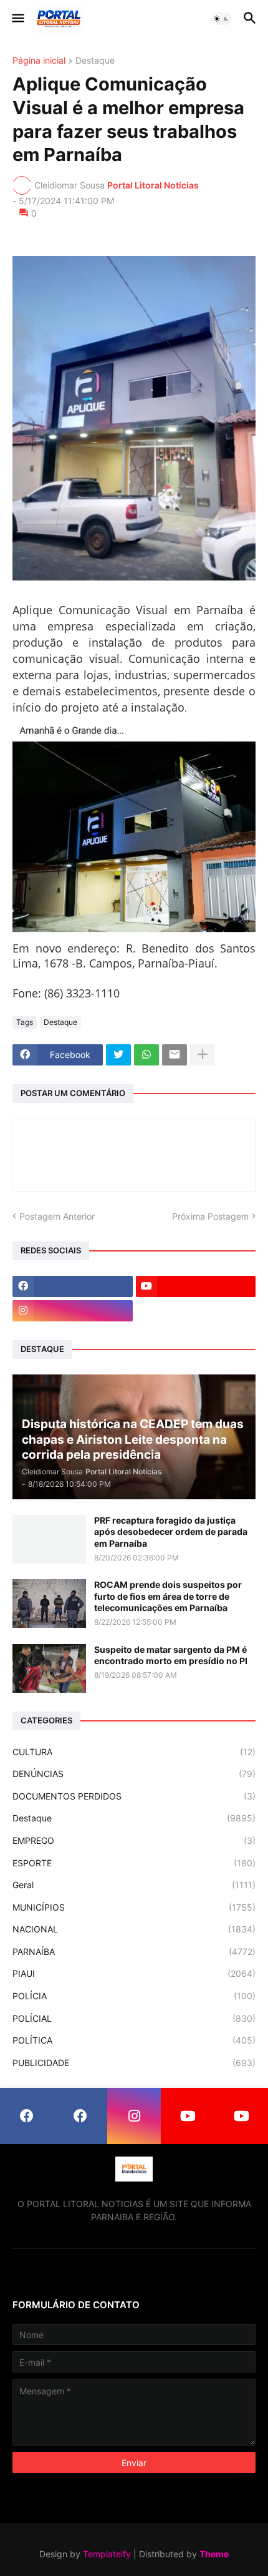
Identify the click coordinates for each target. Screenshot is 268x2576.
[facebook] (73, 1286)
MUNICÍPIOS (134, 1907)
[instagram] (73, 1311)
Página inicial (39, 61)
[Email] (175, 1055)
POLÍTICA (134, 2040)
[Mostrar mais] (203, 1055)
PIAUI (134, 1973)
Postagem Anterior (57, 1216)
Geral (134, 1885)
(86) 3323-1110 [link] (82, 993)
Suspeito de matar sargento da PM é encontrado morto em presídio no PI (171, 1655)
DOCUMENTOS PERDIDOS (134, 1796)
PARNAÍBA (134, 1952)
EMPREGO (134, 1840)
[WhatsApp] (146, 1055)
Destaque (95, 61)
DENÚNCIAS (134, 1774)
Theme (214, 2554)
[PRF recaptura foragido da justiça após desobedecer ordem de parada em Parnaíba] (49, 1539)
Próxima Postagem (210, 1216)
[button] (17, 19)
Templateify (107, 2554)
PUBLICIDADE (134, 2063)
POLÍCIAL (134, 2018)
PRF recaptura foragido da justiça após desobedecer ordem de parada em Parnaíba (171, 1531)
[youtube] (196, 1286)
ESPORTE (134, 1863)
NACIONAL (134, 1929)
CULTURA (134, 1752)
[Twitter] (118, 1055)
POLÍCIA (134, 1996)
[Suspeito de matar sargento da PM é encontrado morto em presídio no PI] (49, 1668)
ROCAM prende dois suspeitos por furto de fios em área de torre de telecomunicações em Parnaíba (168, 1596)
